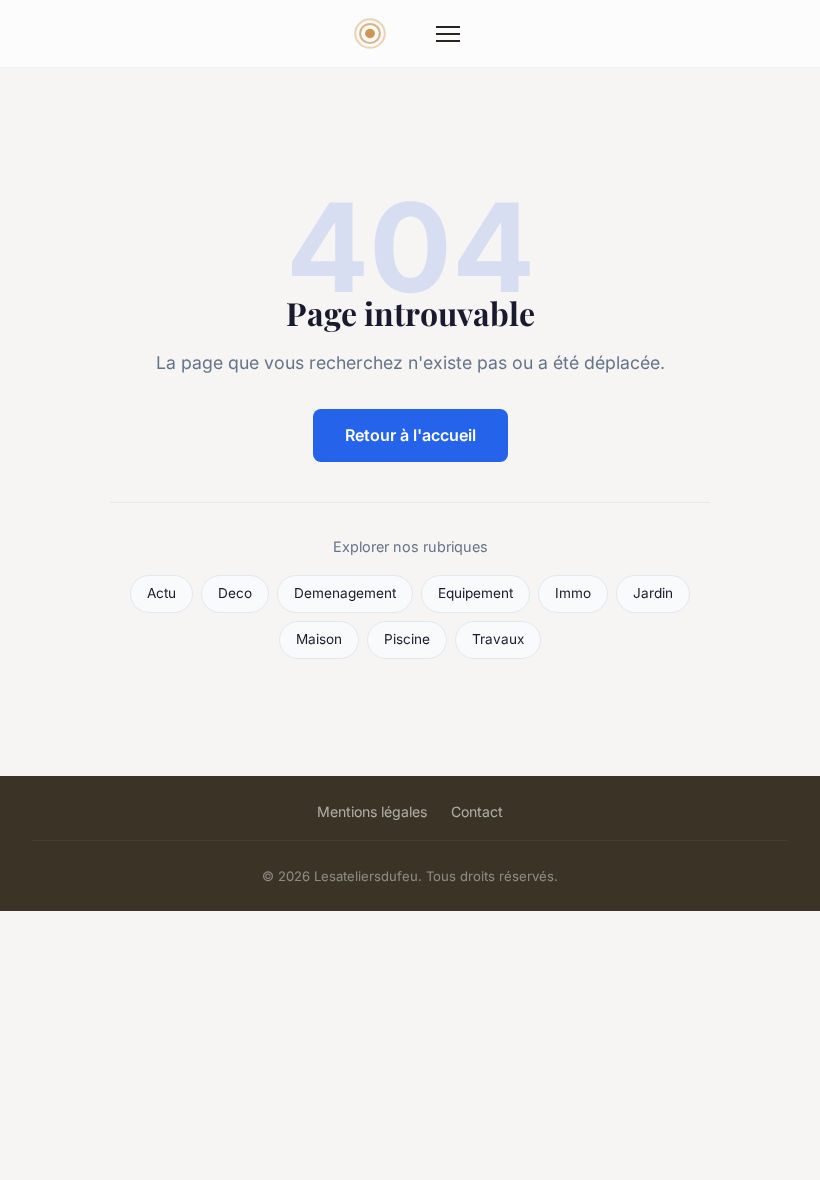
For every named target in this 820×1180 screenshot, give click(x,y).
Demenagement (345, 593)
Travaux (498, 639)
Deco (235, 593)
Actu (161, 593)
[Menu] (448, 34)
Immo (573, 593)
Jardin (653, 593)
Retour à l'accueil (410, 435)
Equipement (475, 593)
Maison (319, 639)
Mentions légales (372, 811)
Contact (477, 811)
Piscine (407, 639)
